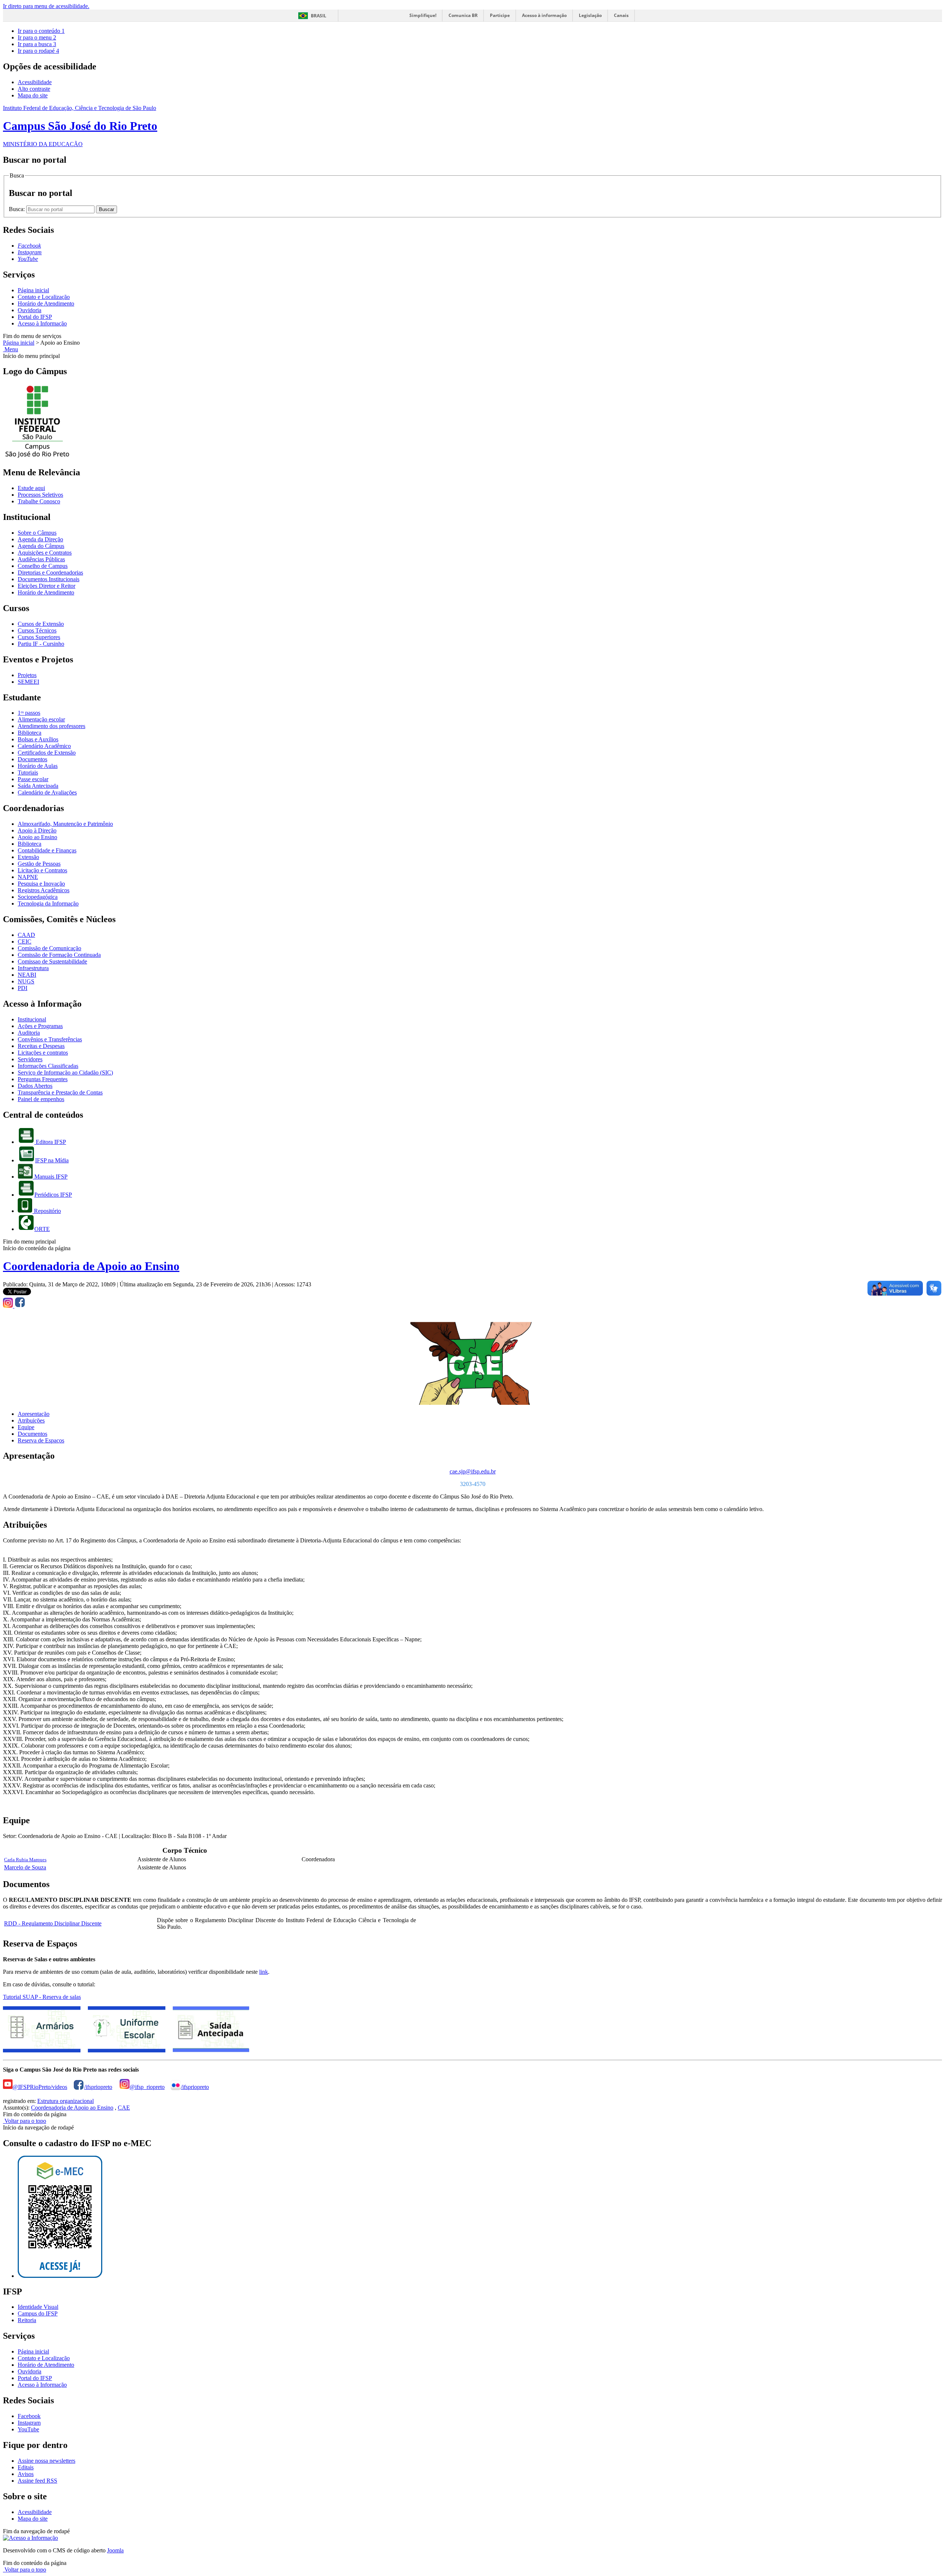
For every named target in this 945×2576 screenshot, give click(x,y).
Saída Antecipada (38, 786)
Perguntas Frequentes (43, 1079)
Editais (26, 2467)
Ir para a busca (37, 44)
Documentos (32, 759)
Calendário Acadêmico (44, 746)
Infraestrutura (33, 968)
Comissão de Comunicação (49, 948)
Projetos (27, 675)
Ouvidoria (30, 310)
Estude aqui (31, 488)
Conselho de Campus (43, 566)
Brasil (319, 16)
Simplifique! (423, 15)
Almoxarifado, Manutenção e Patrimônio (65, 824)
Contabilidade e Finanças (47, 850)
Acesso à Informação (42, 323)
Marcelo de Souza (25, 1867)
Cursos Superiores (39, 637)
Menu (11, 349)
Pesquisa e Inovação (41, 884)
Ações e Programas (40, 1026)
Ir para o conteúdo (41, 31)
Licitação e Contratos (42, 870)
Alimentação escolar (41, 719)
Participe (500, 15)
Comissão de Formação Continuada (59, 955)
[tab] (34, 1414)
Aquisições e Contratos (45, 553)
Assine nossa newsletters (47, 2461)
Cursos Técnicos (37, 630)
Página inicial (33, 290)
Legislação (590, 15)
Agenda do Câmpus (41, 546)
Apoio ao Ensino (37, 837)
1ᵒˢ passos (29, 713)
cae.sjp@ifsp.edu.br (473, 1471)
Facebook (29, 2416)
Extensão (28, 857)
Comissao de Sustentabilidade (52, 961)
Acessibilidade (35, 82)
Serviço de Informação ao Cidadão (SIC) (65, 1073)
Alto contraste (34, 89)
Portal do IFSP (35, 317)
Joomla (115, 2550)
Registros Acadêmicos (44, 890)
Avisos (26, 2474)
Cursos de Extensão (41, 624)
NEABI (27, 975)
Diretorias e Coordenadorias (50, 573)
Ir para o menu (37, 37)
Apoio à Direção (37, 830)
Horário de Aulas (38, 766)
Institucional (32, 1019)
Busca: (18, 209)
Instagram (29, 2423)
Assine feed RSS (37, 2481)
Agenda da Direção (40, 539)
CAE (124, 2108)
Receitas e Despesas (41, 1046)
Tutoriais (28, 773)
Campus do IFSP (38, 2313)
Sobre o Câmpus (37, 533)
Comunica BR (463, 15)
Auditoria (29, 1033)
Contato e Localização (44, 297)
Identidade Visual (38, 2307)
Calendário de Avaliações (47, 792)
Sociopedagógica (38, 897)
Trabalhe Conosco (39, 501)
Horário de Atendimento (46, 304)
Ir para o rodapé (38, 51)
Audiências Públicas (41, 559)
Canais (621, 15)
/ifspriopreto (98, 2087)
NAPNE (28, 877)
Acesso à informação (544, 15)
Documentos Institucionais (49, 579)
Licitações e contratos (43, 1053)
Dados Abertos (35, 1086)
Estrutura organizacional (66, 2101)
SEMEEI (28, 682)
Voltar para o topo (25, 2121)
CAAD (26, 935)
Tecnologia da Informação (48, 904)
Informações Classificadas (48, 1066)
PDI (23, 988)
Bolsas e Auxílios (38, 739)
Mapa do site (33, 95)
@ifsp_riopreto (147, 2087)
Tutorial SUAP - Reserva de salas (42, 1997)
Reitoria (27, 2320)
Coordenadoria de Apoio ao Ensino (91, 1266)
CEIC (25, 942)
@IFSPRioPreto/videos (40, 2087)
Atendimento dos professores (51, 726)
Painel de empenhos (41, 1099)
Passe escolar (33, 779)
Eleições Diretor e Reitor (47, 586)
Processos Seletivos (40, 495)
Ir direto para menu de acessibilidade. (46, 6)
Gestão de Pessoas (39, 864)
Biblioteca (30, 733)
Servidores (30, 1059)
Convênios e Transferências (50, 1039)
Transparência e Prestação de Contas (60, 1092)
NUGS (26, 981)
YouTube (28, 2429)
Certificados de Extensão (47, 753)
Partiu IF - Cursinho (41, 644)
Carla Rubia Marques (25, 1860)
